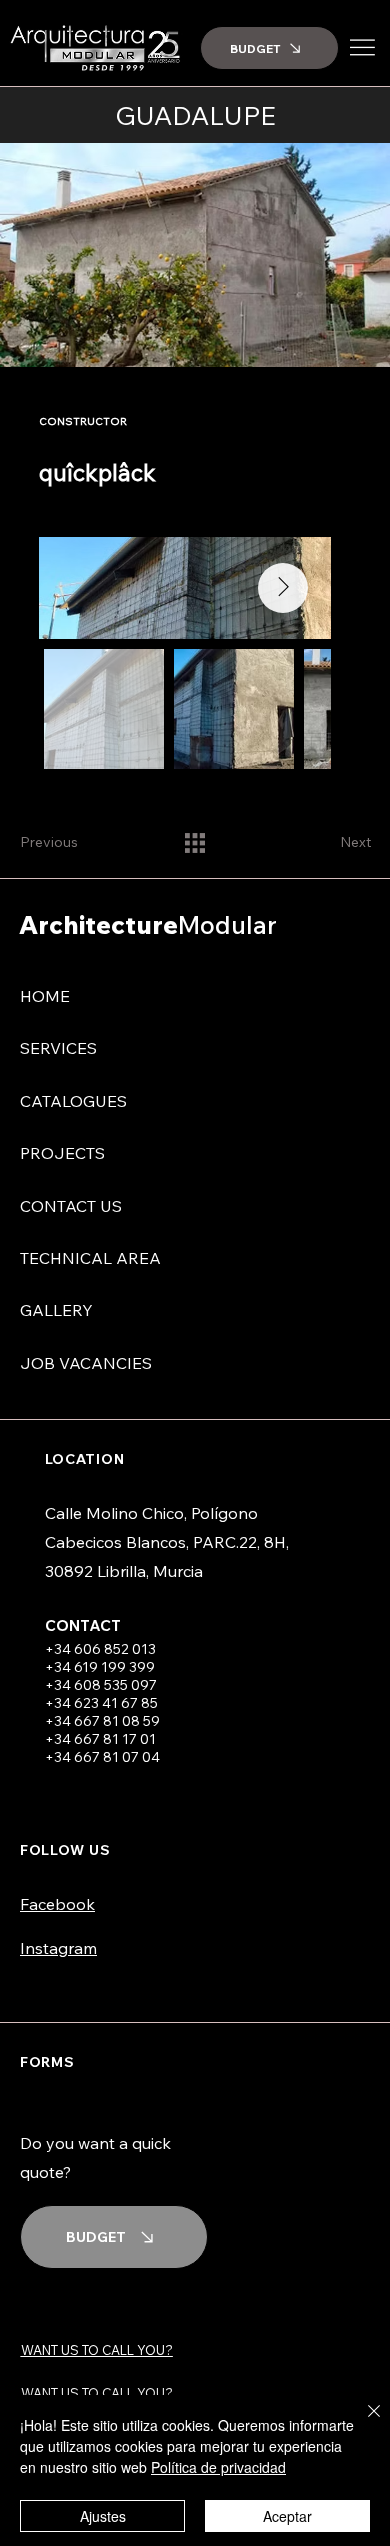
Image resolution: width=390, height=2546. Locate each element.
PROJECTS (62, 1153)
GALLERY (56, 1310)
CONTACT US (71, 1206)
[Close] (362, 2423)
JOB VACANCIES (86, 1363)
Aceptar (287, 2516)
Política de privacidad (218, 2467)
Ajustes (103, 2516)
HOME (45, 996)
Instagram (58, 1948)
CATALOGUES (73, 1101)
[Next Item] (283, 588)
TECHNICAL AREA (90, 1258)
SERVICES (58, 1048)
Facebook (57, 1904)
